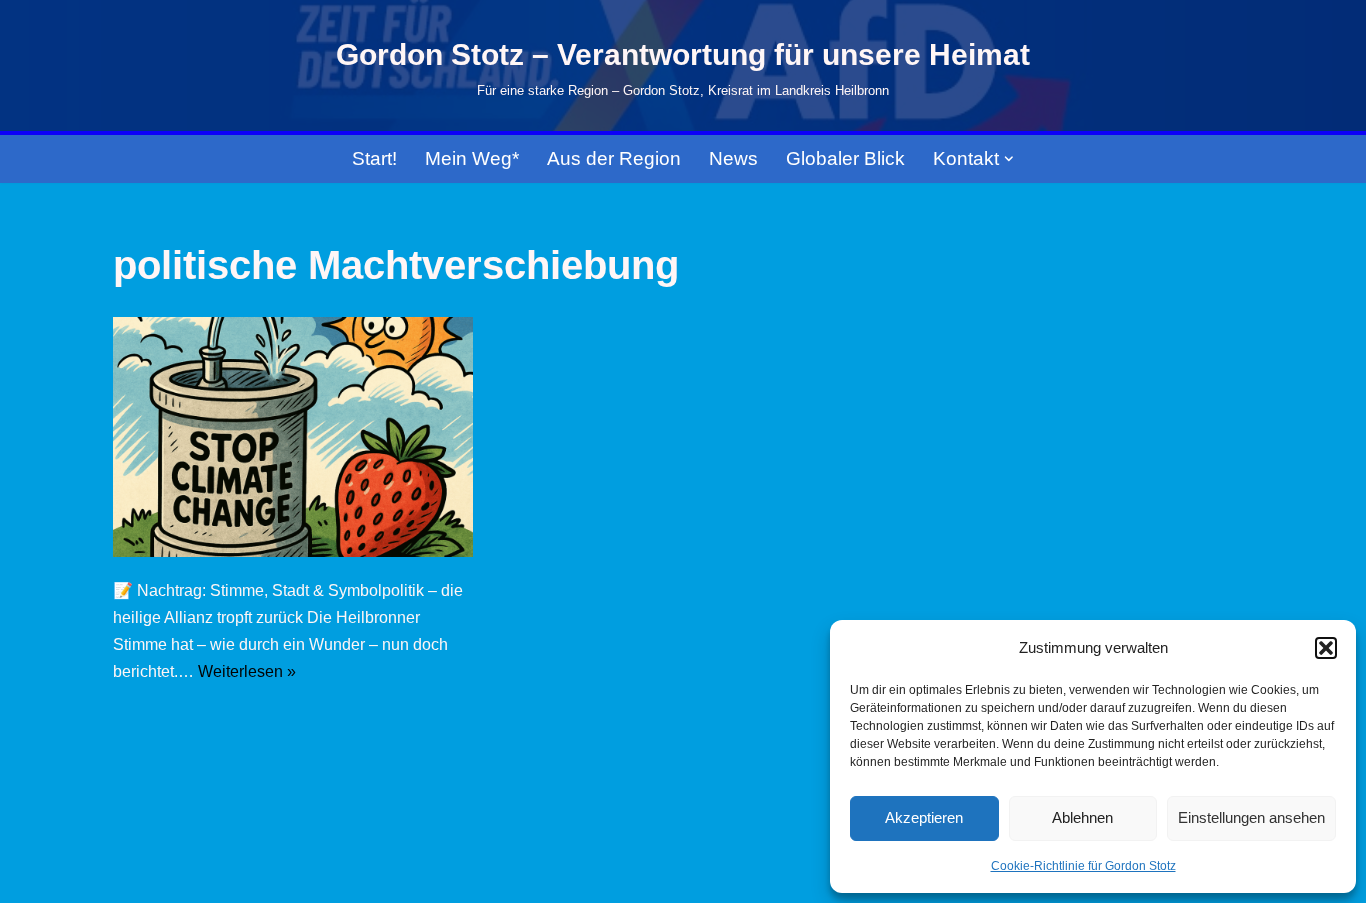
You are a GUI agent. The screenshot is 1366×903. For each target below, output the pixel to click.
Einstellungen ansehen (1251, 817)
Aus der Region (614, 158)
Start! (374, 158)
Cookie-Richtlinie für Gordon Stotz (1083, 866)
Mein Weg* (472, 158)
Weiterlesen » (247, 671)
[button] (1326, 648)
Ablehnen (1082, 817)
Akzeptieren (924, 817)
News (733, 158)
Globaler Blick (845, 158)
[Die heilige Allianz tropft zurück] (293, 437)
